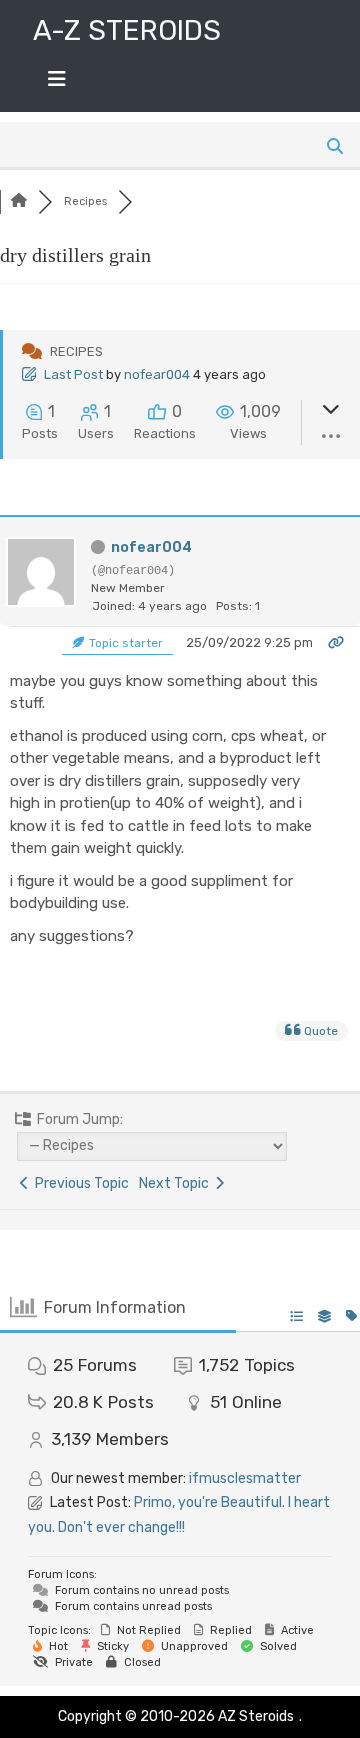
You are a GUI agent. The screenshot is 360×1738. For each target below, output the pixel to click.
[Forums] (19, 201)
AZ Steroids (256, 1716)
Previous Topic (79, 1183)
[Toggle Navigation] (57, 84)
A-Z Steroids (127, 30)
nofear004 (157, 374)
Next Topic (177, 1183)
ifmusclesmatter (245, 1478)
